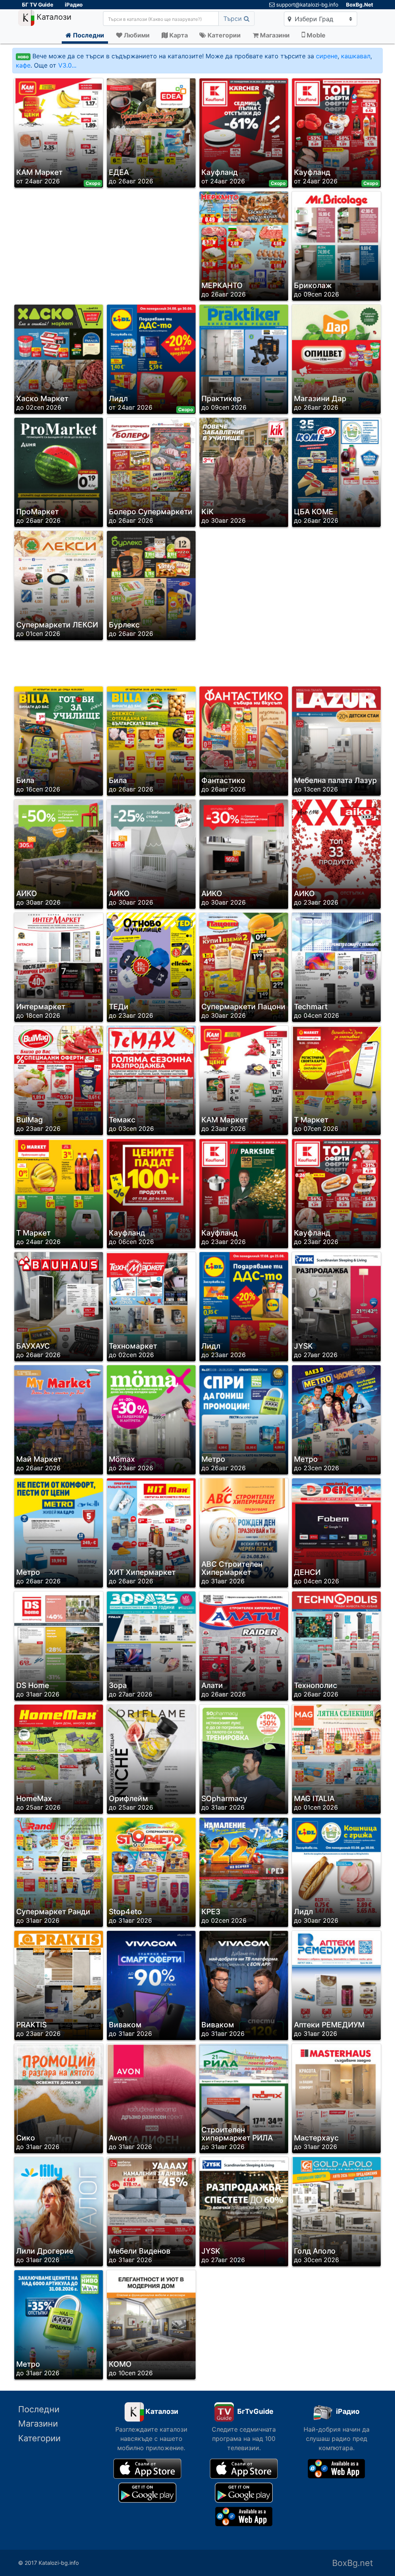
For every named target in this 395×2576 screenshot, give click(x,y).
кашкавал (356, 56)
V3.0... (67, 65)
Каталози (53, 17)
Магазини (38, 2423)
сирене (327, 56)
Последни (39, 2409)
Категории (39, 2438)
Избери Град (313, 19)
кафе (23, 65)
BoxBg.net (353, 2563)
